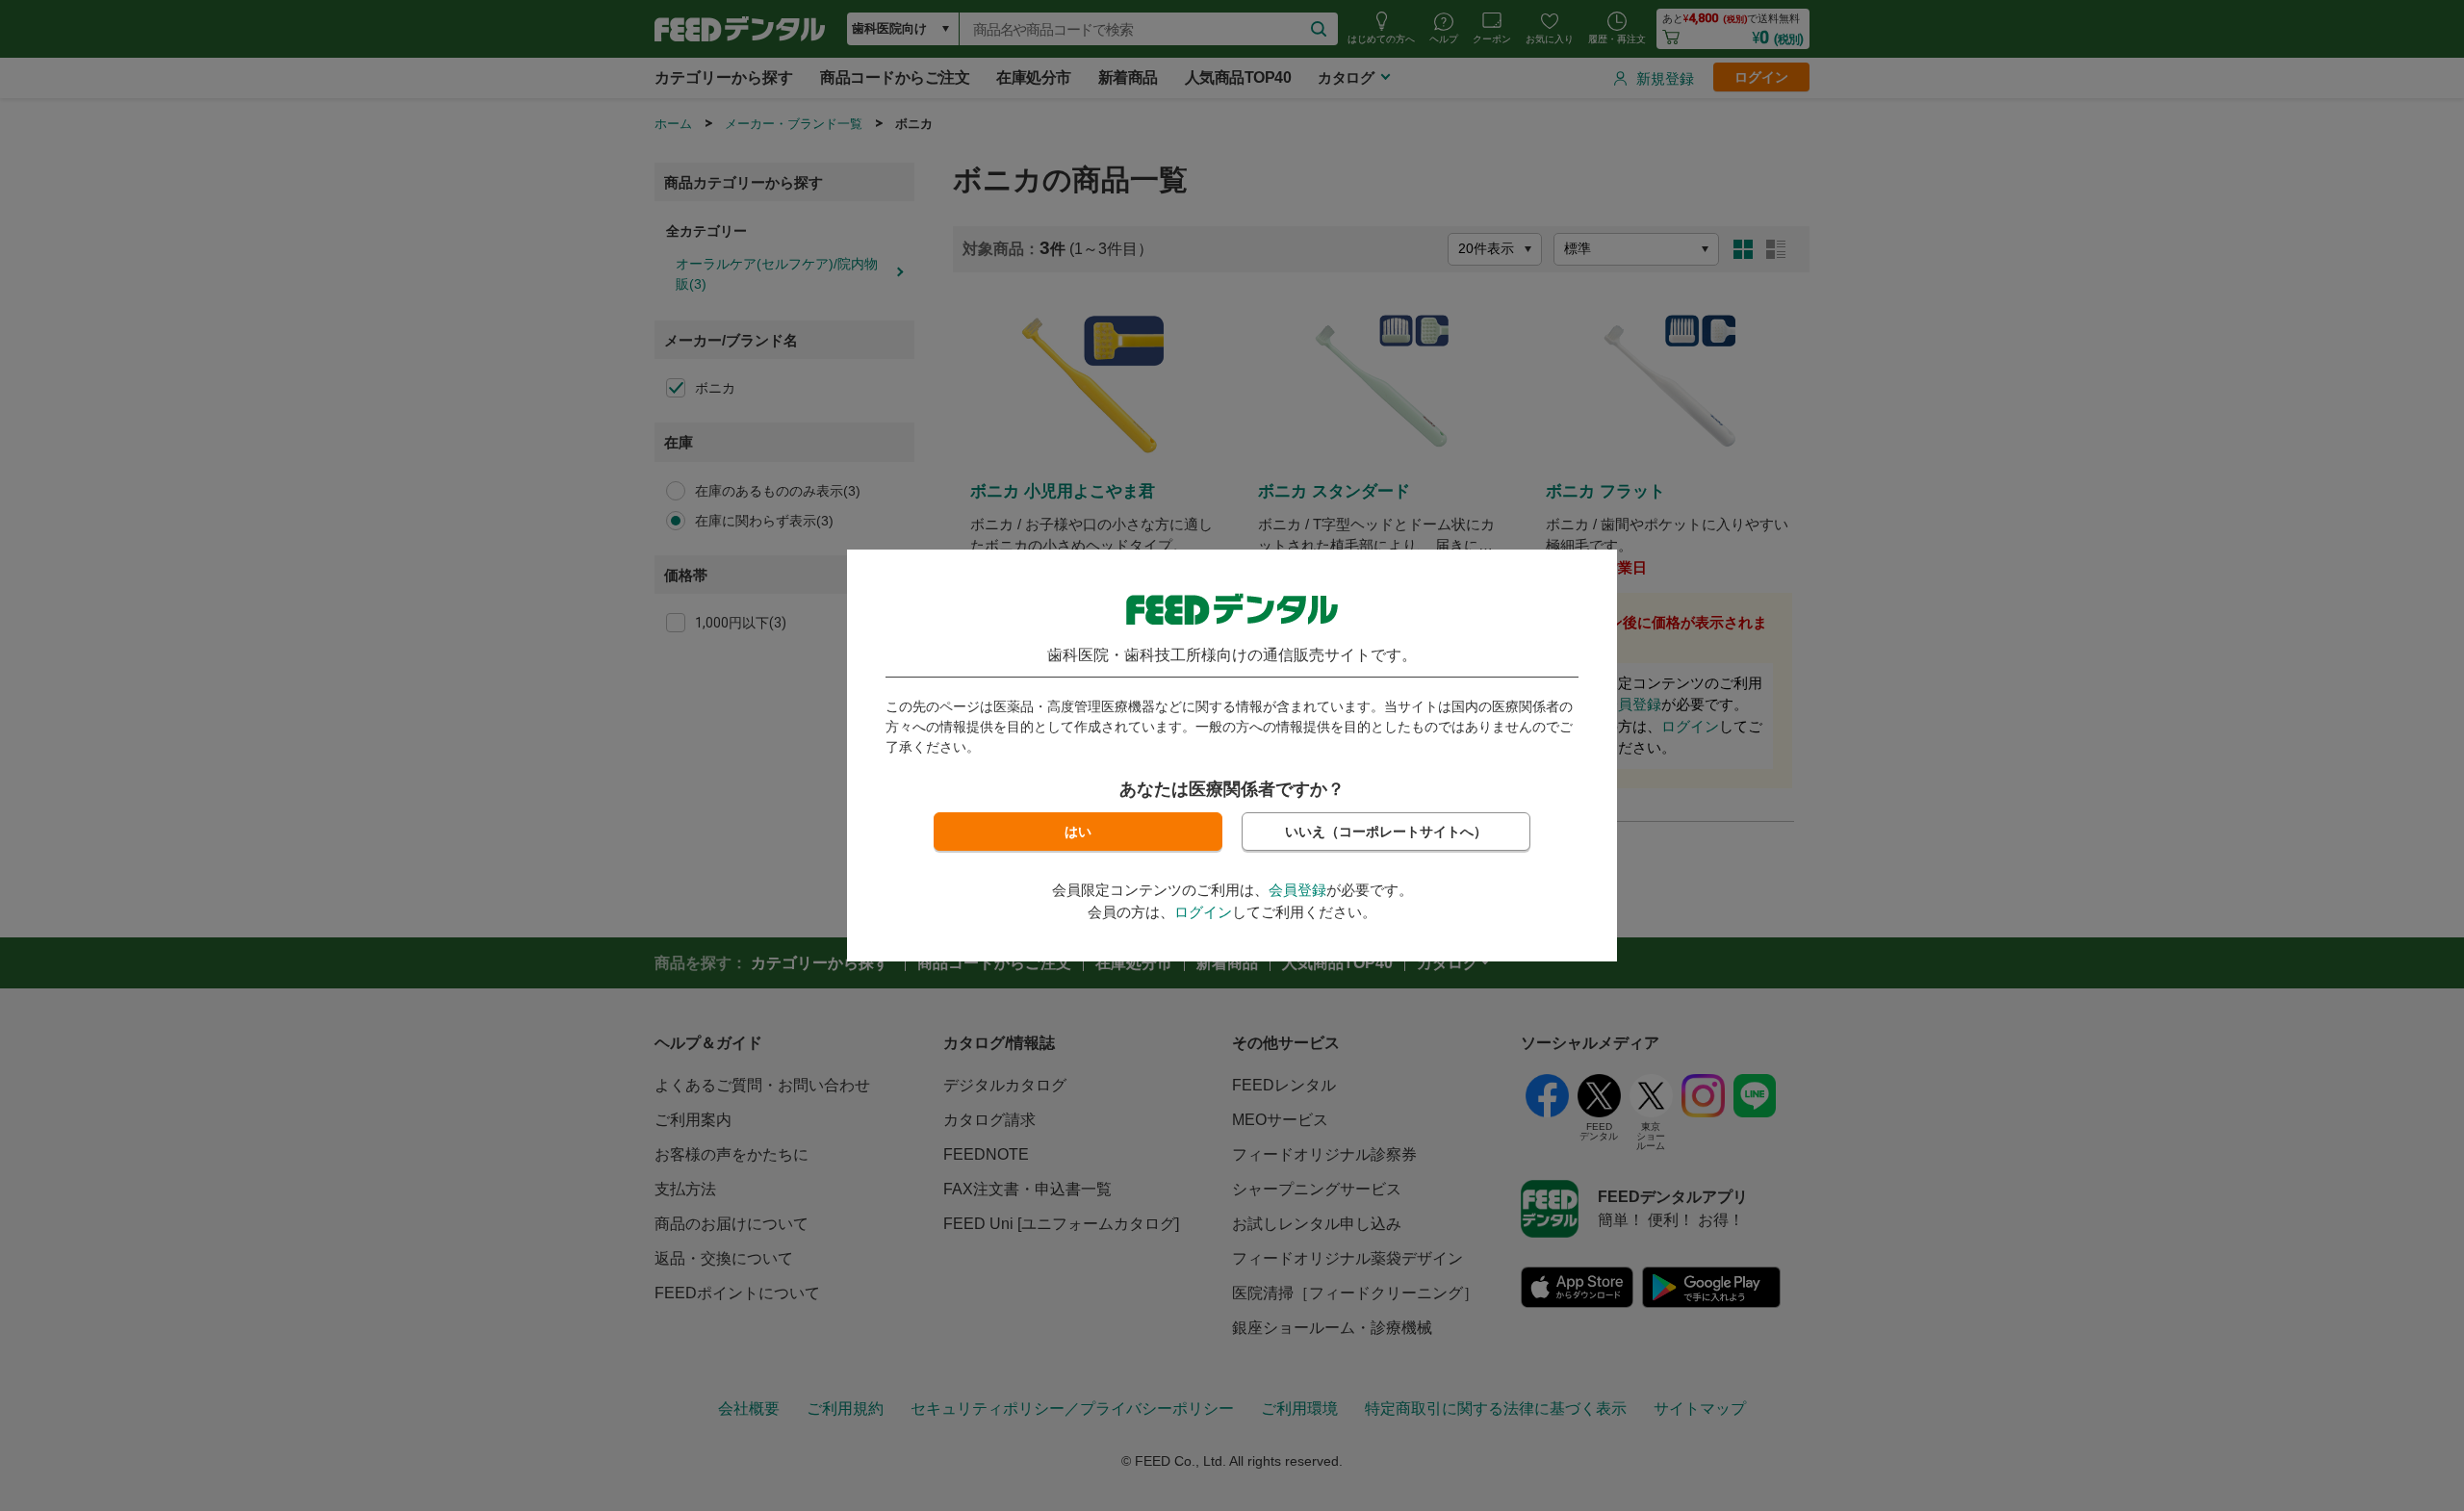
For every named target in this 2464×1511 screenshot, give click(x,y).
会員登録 (1297, 890)
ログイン (1203, 912)
